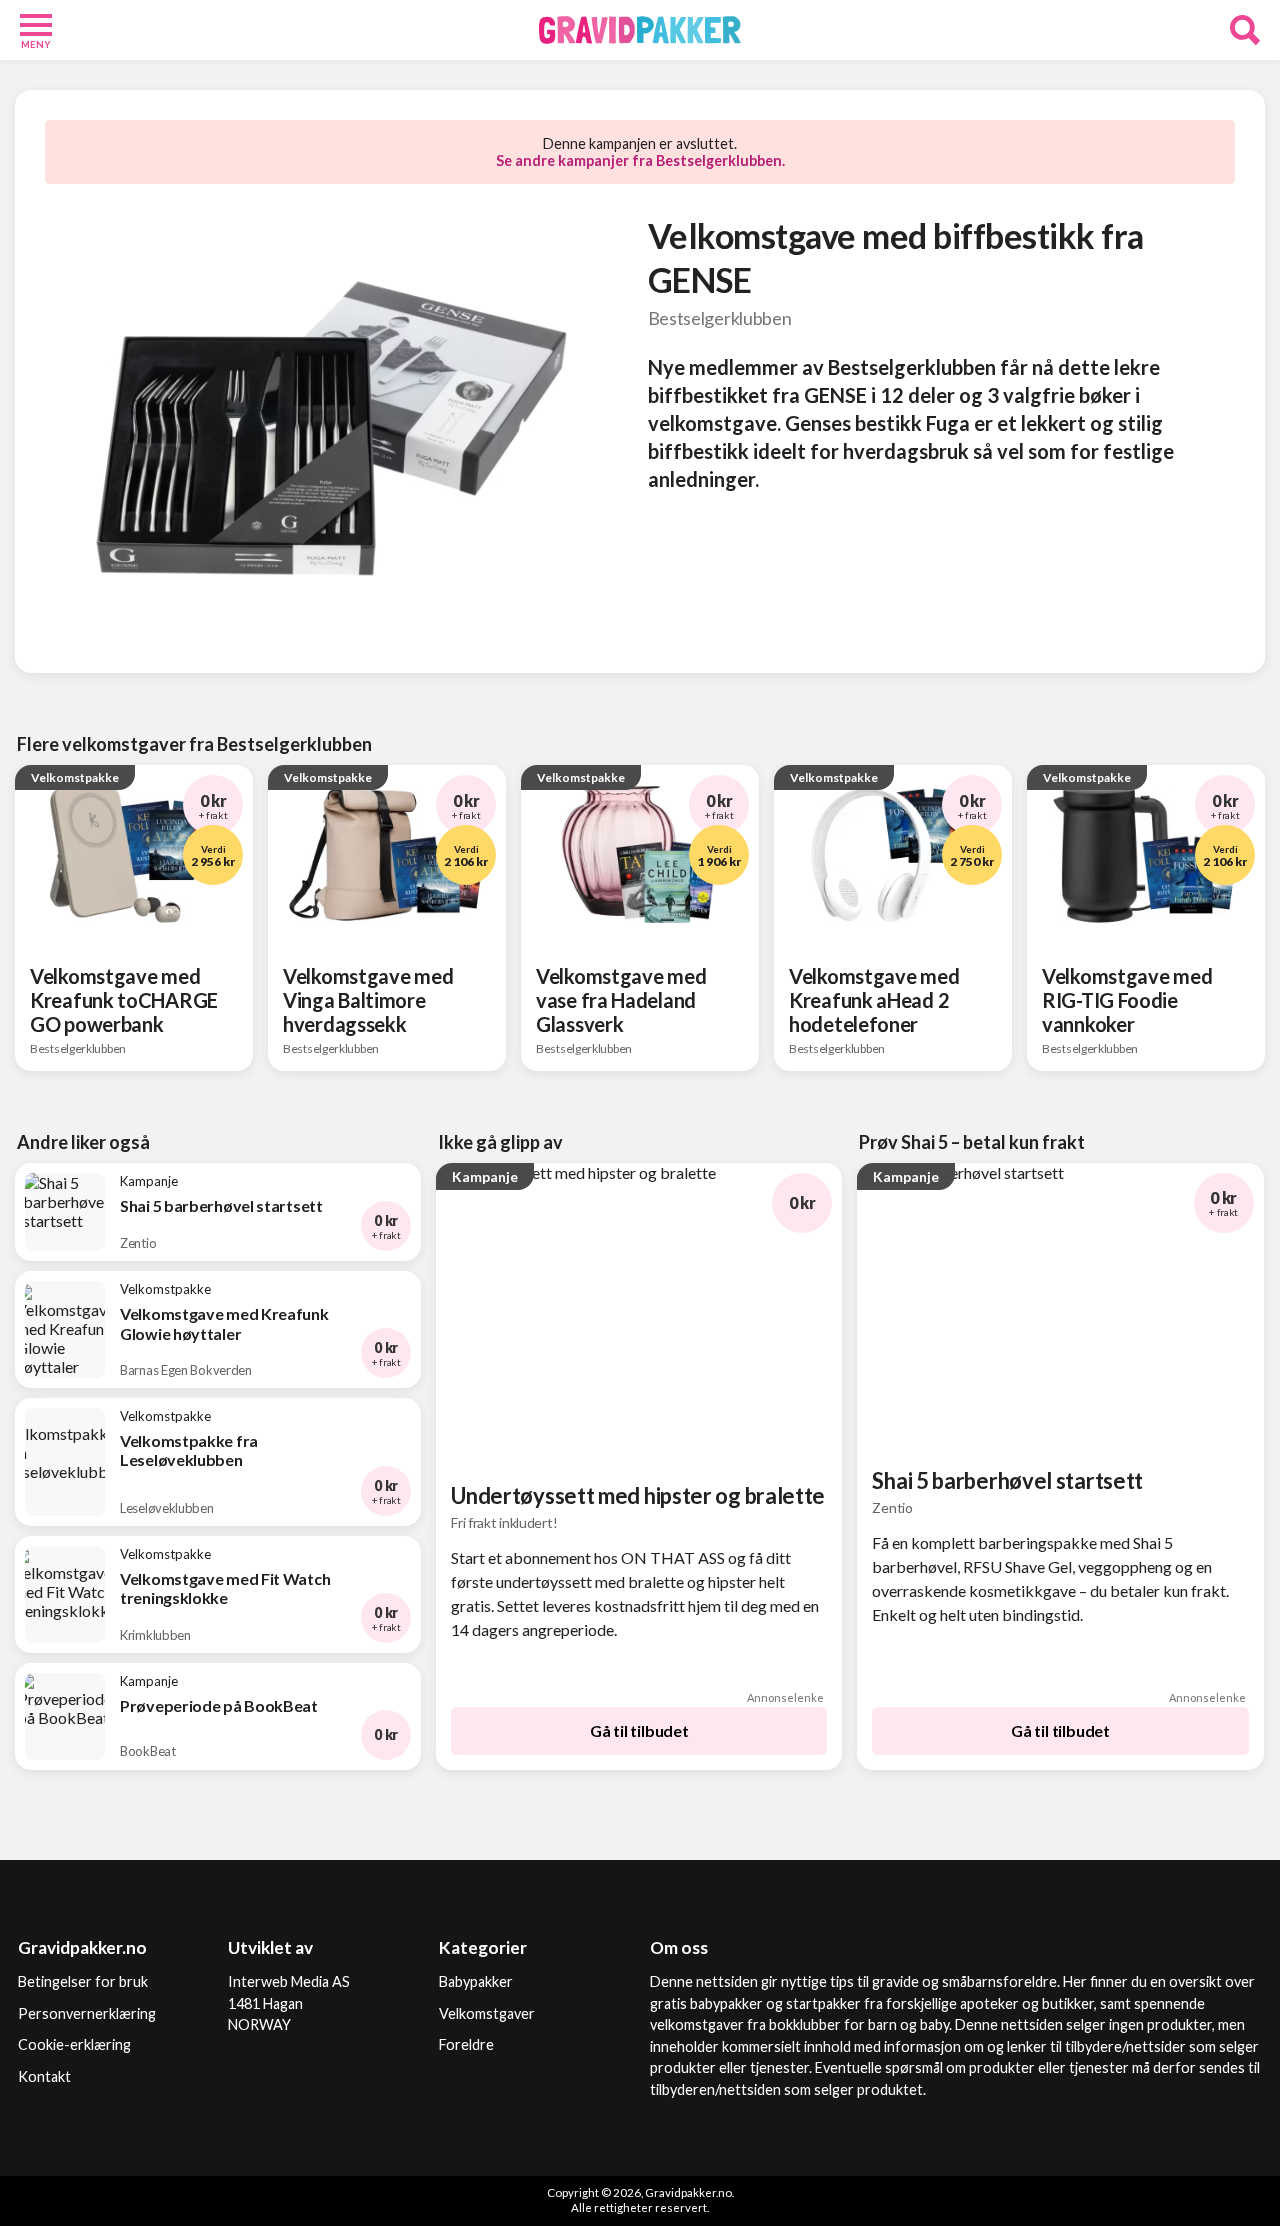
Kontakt (44, 2076)
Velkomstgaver (487, 2013)
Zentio (892, 1507)
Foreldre (466, 2044)
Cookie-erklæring (74, 2044)
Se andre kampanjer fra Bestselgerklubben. (640, 160)
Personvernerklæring (87, 2013)
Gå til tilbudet (639, 1730)
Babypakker (476, 1981)
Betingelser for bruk (83, 1981)
